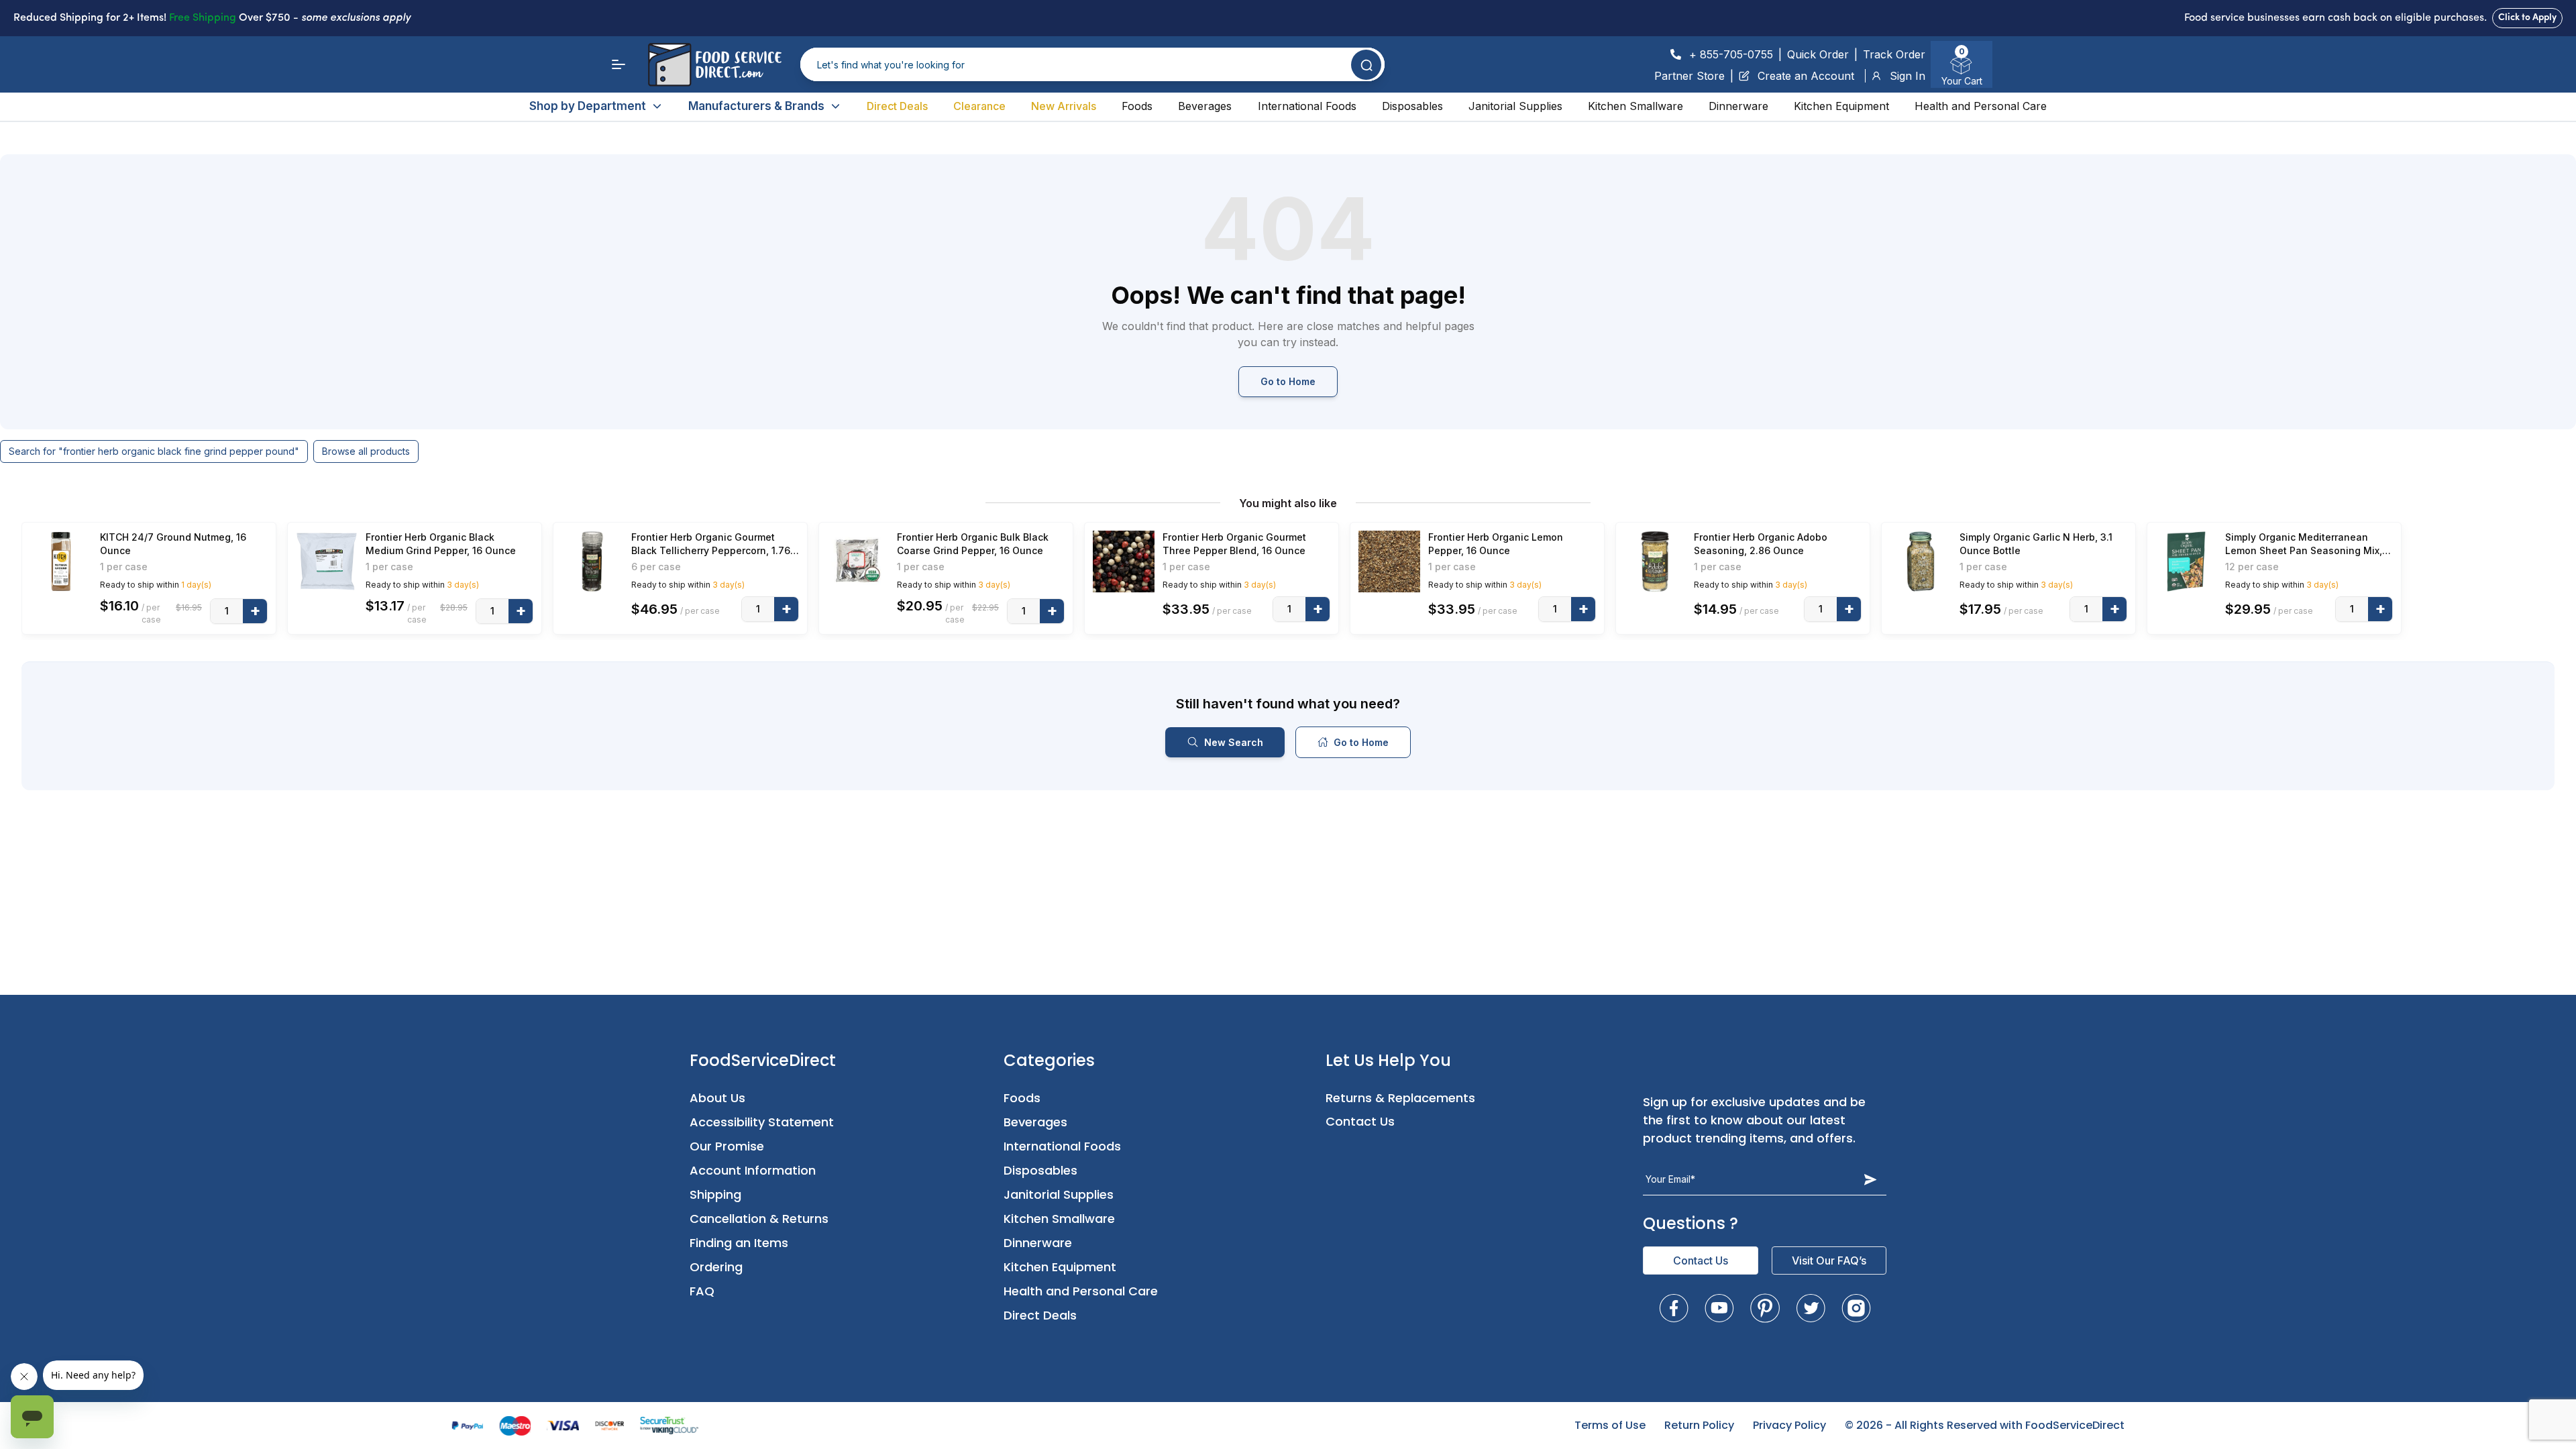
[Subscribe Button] (1870, 1179)
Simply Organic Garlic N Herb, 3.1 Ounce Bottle (2036, 544)
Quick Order (1818, 54)
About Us (717, 1098)
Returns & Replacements (1400, 1098)
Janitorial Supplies (1515, 106)
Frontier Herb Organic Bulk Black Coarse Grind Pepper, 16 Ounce (973, 544)
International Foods (1307, 106)
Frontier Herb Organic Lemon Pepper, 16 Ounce (1496, 544)
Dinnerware (1738, 106)
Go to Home (1288, 381)
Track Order (1894, 54)
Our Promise (727, 1146)
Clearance (979, 106)
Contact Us (1360, 1121)
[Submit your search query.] (1366, 65)
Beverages (1205, 106)
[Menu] (619, 64)
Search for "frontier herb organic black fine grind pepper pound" (154, 451)
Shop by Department (588, 106)
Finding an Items (739, 1243)
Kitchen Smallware (1635, 106)
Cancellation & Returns (759, 1219)
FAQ (702, 1291)
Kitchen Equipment (1841, 106)
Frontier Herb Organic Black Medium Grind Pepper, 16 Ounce (441, 544)
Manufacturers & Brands (756, 106)
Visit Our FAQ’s (1829, 1260)
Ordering (716, 1267)
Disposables (1412, 106)
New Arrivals (1064, 106)
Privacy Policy (1789, 1425)
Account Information (753, 1170)
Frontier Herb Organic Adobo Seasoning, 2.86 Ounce (1761, 544)
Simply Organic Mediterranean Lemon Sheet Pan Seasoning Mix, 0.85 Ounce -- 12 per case (2304, 544)
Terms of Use (1610, 1425)
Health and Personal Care (1981, 106)
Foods (1137, 106)
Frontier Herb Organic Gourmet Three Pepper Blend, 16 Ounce (1234, 544)
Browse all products (366, 451)
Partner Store (1689, 76)
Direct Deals (897, 106)
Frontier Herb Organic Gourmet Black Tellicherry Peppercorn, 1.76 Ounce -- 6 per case (711, 544)
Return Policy (1699, 1425)
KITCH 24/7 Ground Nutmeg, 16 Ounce (173, 544)
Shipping (715, 1194)
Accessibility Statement (762, 1122)
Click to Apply (2527, 18)
